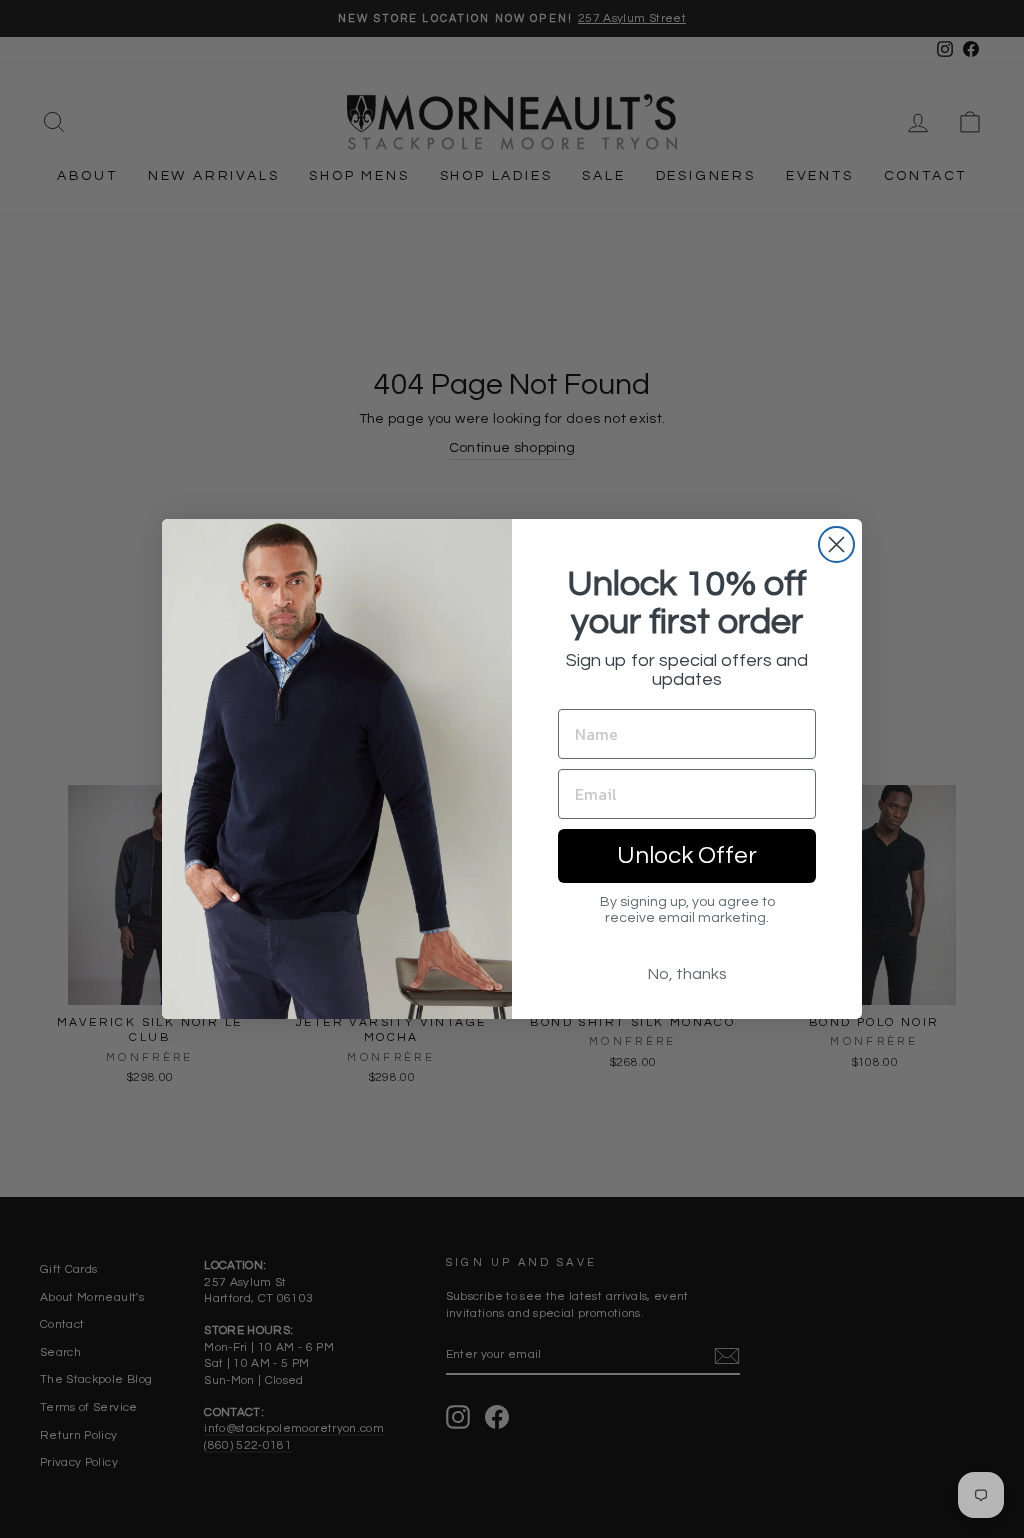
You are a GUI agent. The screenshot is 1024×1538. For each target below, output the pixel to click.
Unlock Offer (687, 855)
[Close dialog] (836, 544)
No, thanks (687, 974)
